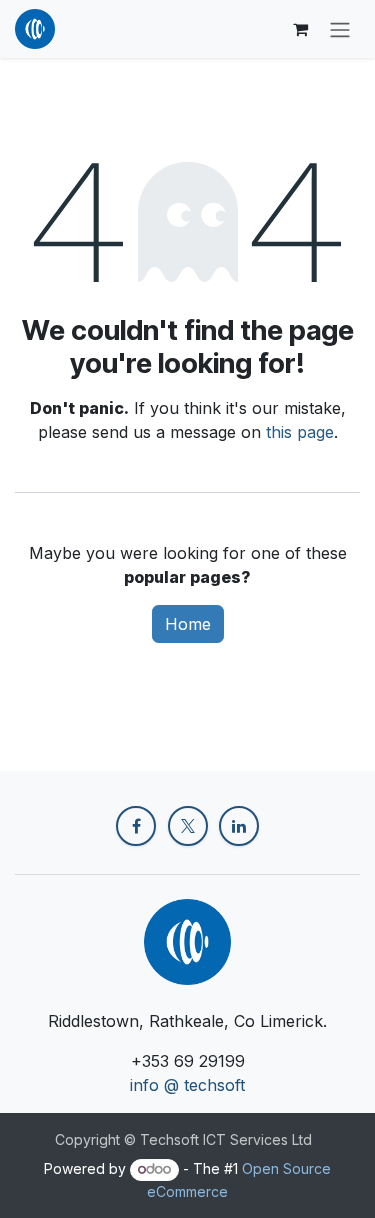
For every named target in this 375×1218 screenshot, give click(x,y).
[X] (188, 826)
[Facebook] (136, 826)
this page (300, 432)
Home (188, 624)
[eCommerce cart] (300, 29)
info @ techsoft (187, 1085)
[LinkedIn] (239, 826)
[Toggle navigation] (340, 29)
